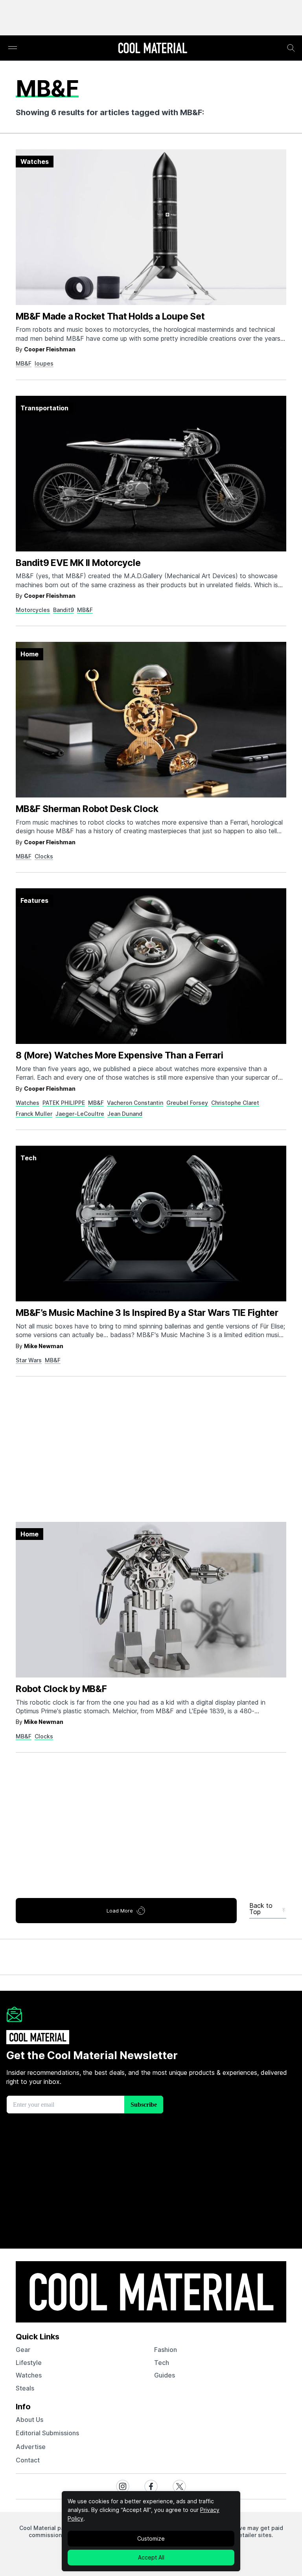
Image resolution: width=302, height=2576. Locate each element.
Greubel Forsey (187, 1103)
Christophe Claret (235, 1103)
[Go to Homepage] (153, 49)
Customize (151, 2538)
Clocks (44, 856)
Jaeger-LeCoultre (80, 1114)
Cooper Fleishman (50, 349)
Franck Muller (34, 1114)
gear (23, 2350)
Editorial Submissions (47, 2433)
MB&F (24, 363)
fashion (166, 2350)
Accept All (151, 2557)
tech (162, 2363)
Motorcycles (33, 610)
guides (165, 2375)
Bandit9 (64, 610)
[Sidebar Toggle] (13, 48)
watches (29, 2375)
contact (28, 2460)
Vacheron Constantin (135, 1103)
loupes (44, 363)
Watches (28, 1103)
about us (29, 2420)
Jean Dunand (125, 1114)
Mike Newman (44, 1346)
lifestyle (29, 2363)
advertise (31, 2447)
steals (25, 2388)
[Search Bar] (291, 48)
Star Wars (29, 1360)
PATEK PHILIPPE (64, 1103)
